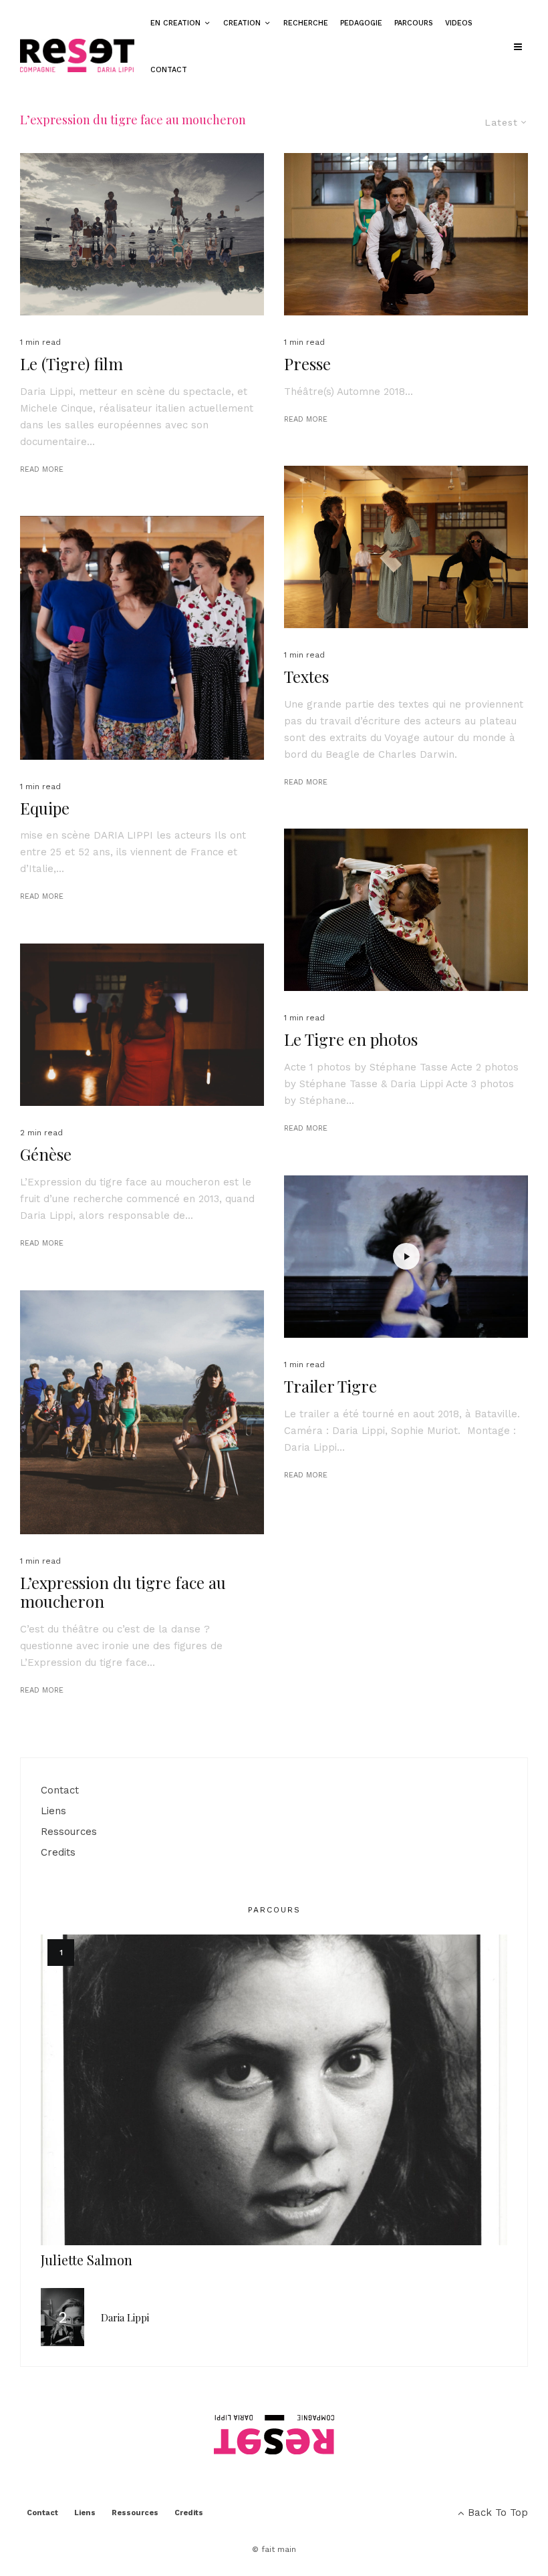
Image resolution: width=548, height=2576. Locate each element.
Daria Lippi (125, 2317)
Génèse (46, 1154)
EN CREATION (175, 23)
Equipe (45, 808)
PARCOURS (414, 23)
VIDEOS (459, 23)
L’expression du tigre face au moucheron (123, 1592)
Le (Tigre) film (72, 364)
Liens (53, 1811)
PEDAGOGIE (361, 23)
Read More (42, 469)
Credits (58, 1852)
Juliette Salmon (87, 2260)
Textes (306, 677)
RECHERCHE (306, 23)
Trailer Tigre (330, 1386)
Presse (307, 364)
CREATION (242, 23)
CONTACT (169, 70)
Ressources (69, 1832)
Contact (60, 1790)
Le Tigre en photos (351, 1039)
